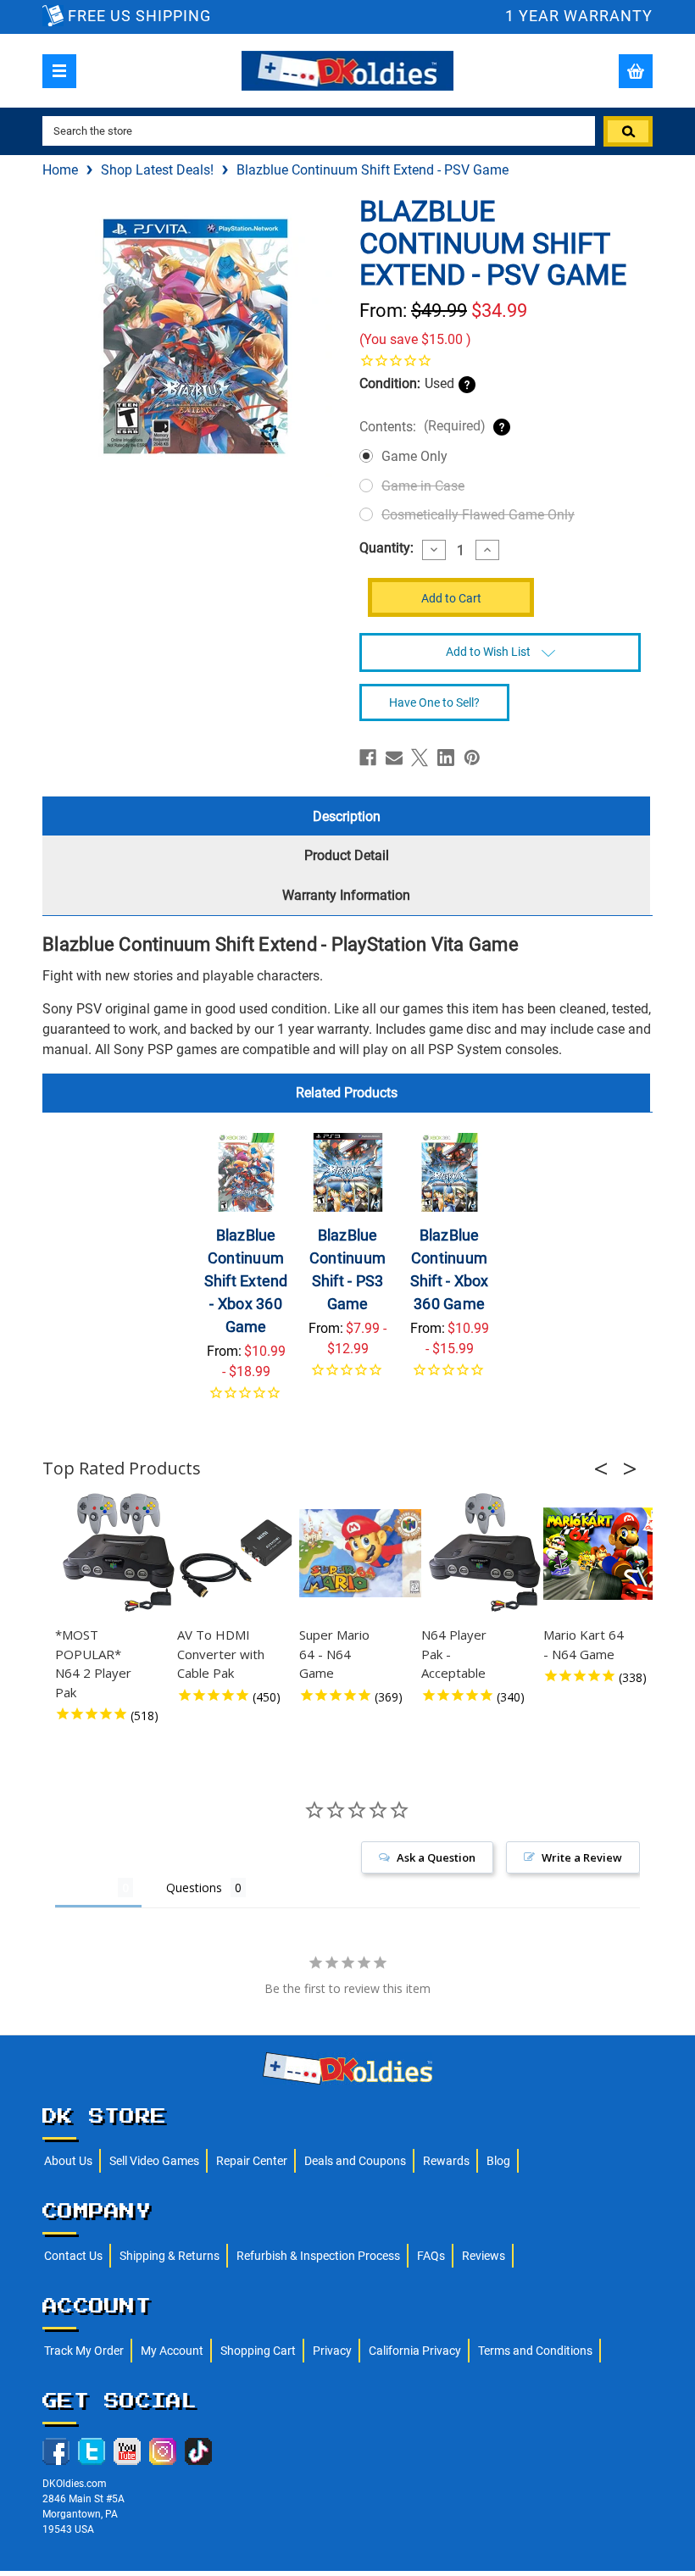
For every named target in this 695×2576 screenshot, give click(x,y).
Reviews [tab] (86, 1888)
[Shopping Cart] (636, 71)
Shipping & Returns (170, 2256)
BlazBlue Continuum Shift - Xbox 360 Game (450, 1269)
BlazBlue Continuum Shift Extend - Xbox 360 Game (246, 1281)
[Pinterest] (472, 758)
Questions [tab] (194, 1888)
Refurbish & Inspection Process (318, 2256)
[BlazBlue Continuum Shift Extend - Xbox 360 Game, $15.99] (246, 1172)
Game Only (414, 456)
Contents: (423, 426)
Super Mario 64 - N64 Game (334, 1654)
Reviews (484, 2256)
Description (347, 816)
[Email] (394, 758)
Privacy (332, 2351)
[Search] (628, 131)
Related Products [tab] (347, 1093)
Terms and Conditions (535, 2351)
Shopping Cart (258, 2351)
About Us (68, 2161)
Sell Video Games (154, 2161)
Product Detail (347, 855)
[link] (500, 360)
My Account (172, 2351)
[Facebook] (368, 758)
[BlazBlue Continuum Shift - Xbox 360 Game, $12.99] (450, 1172)
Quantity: (386, 548)
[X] (420, 758)
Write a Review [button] (582, 1857)
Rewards (446, 2161)
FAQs (431, 2256)
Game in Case (423, 486)
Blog (498, 2161)
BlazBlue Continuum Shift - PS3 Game (347, 1269)
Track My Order (84, 2351)
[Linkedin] (446, 758)
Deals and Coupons (355, 2161)
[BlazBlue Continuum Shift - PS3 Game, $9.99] (348, 1172)
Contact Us (73, 2256)
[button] (606, 1468)
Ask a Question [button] (436, 1857)
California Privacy (415, 2351)
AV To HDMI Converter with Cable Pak (221, 1654)
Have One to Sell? (434, 702)
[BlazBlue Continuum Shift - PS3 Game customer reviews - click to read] (348, 1376)
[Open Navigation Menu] (59, 71)
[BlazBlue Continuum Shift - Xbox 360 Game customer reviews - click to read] (450, 1376)
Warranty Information (346, 895)
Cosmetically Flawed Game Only (478, 515)
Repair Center (252, 2161)
